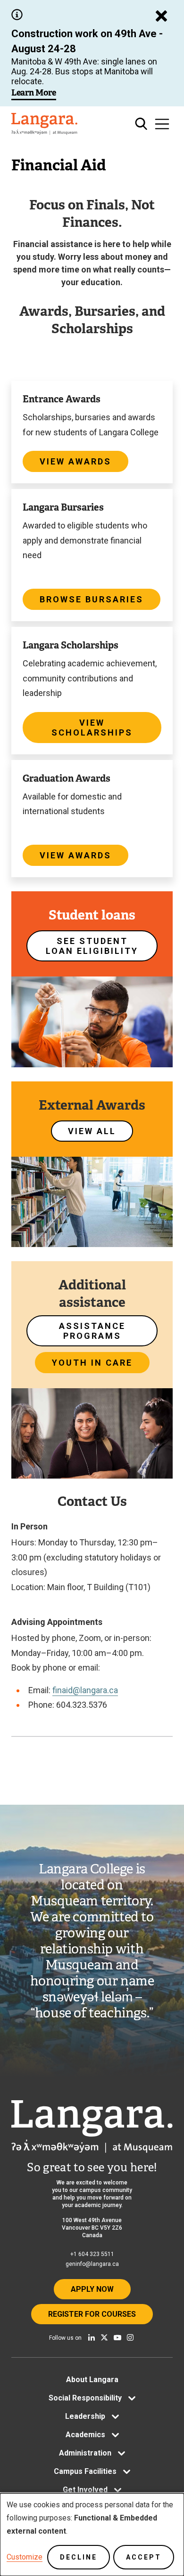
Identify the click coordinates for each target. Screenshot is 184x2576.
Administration (85, 2453)
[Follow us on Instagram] (130, 2337)
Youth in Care (92, 1363)
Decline (79, 2557)
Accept (144, 2557)
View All (92, 1131)
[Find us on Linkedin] (92, 2337)
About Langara (92, 2380)
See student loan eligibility (92, 946)
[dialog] (92, 2535)
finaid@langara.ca (85, 1690)
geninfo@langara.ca (92, 2264)
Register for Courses (92, 2314)
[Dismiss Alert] (161, 16)
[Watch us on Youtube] (117, 2337)
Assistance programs (92, 1331)
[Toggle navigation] (162, 124)
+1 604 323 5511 (92, 2254)
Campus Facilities (85, 2471)
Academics (85, 2435)
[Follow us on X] (104, 2337)
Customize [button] (25, 2557)
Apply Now (92, 2289)
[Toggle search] (141, 124)
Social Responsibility (85, 2398)
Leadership (85, 2416)
